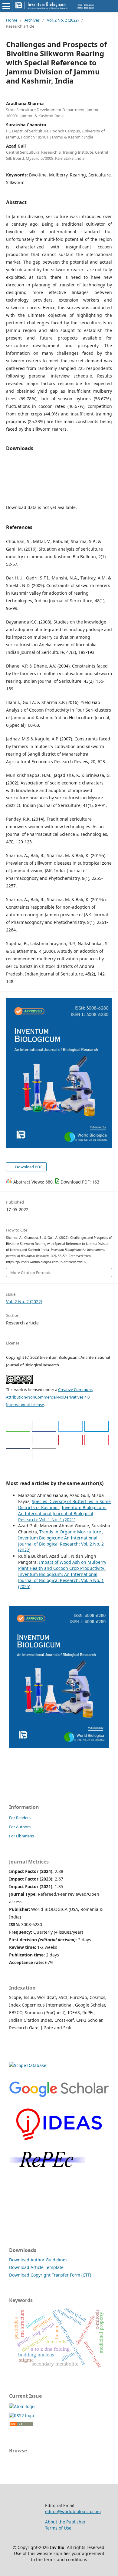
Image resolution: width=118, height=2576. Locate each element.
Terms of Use (58, 2528)
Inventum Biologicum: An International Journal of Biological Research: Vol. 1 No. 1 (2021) (62, 1513)
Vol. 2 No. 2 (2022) (63, 20)
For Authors (20, 1827)
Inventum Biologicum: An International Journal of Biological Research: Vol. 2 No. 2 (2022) (61, 1544)
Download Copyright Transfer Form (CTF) (50, 2275)
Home (12, 20)
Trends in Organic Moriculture (71, 1532)
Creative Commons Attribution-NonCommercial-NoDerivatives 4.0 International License (49, 1397)
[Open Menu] (6, 6)
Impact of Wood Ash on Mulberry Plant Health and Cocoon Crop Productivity (62, 1565)
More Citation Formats (31, 1273)
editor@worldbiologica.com (73, 2511)
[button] (18, 1426)
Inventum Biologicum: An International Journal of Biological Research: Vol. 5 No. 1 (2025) (61, 1580)
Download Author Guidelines (38, 2260)
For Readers (20, 1818)
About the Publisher (65, 2522)
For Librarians (21, 1836)
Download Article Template (36, 2267)
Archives (32, 20)
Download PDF (28, 1167)
